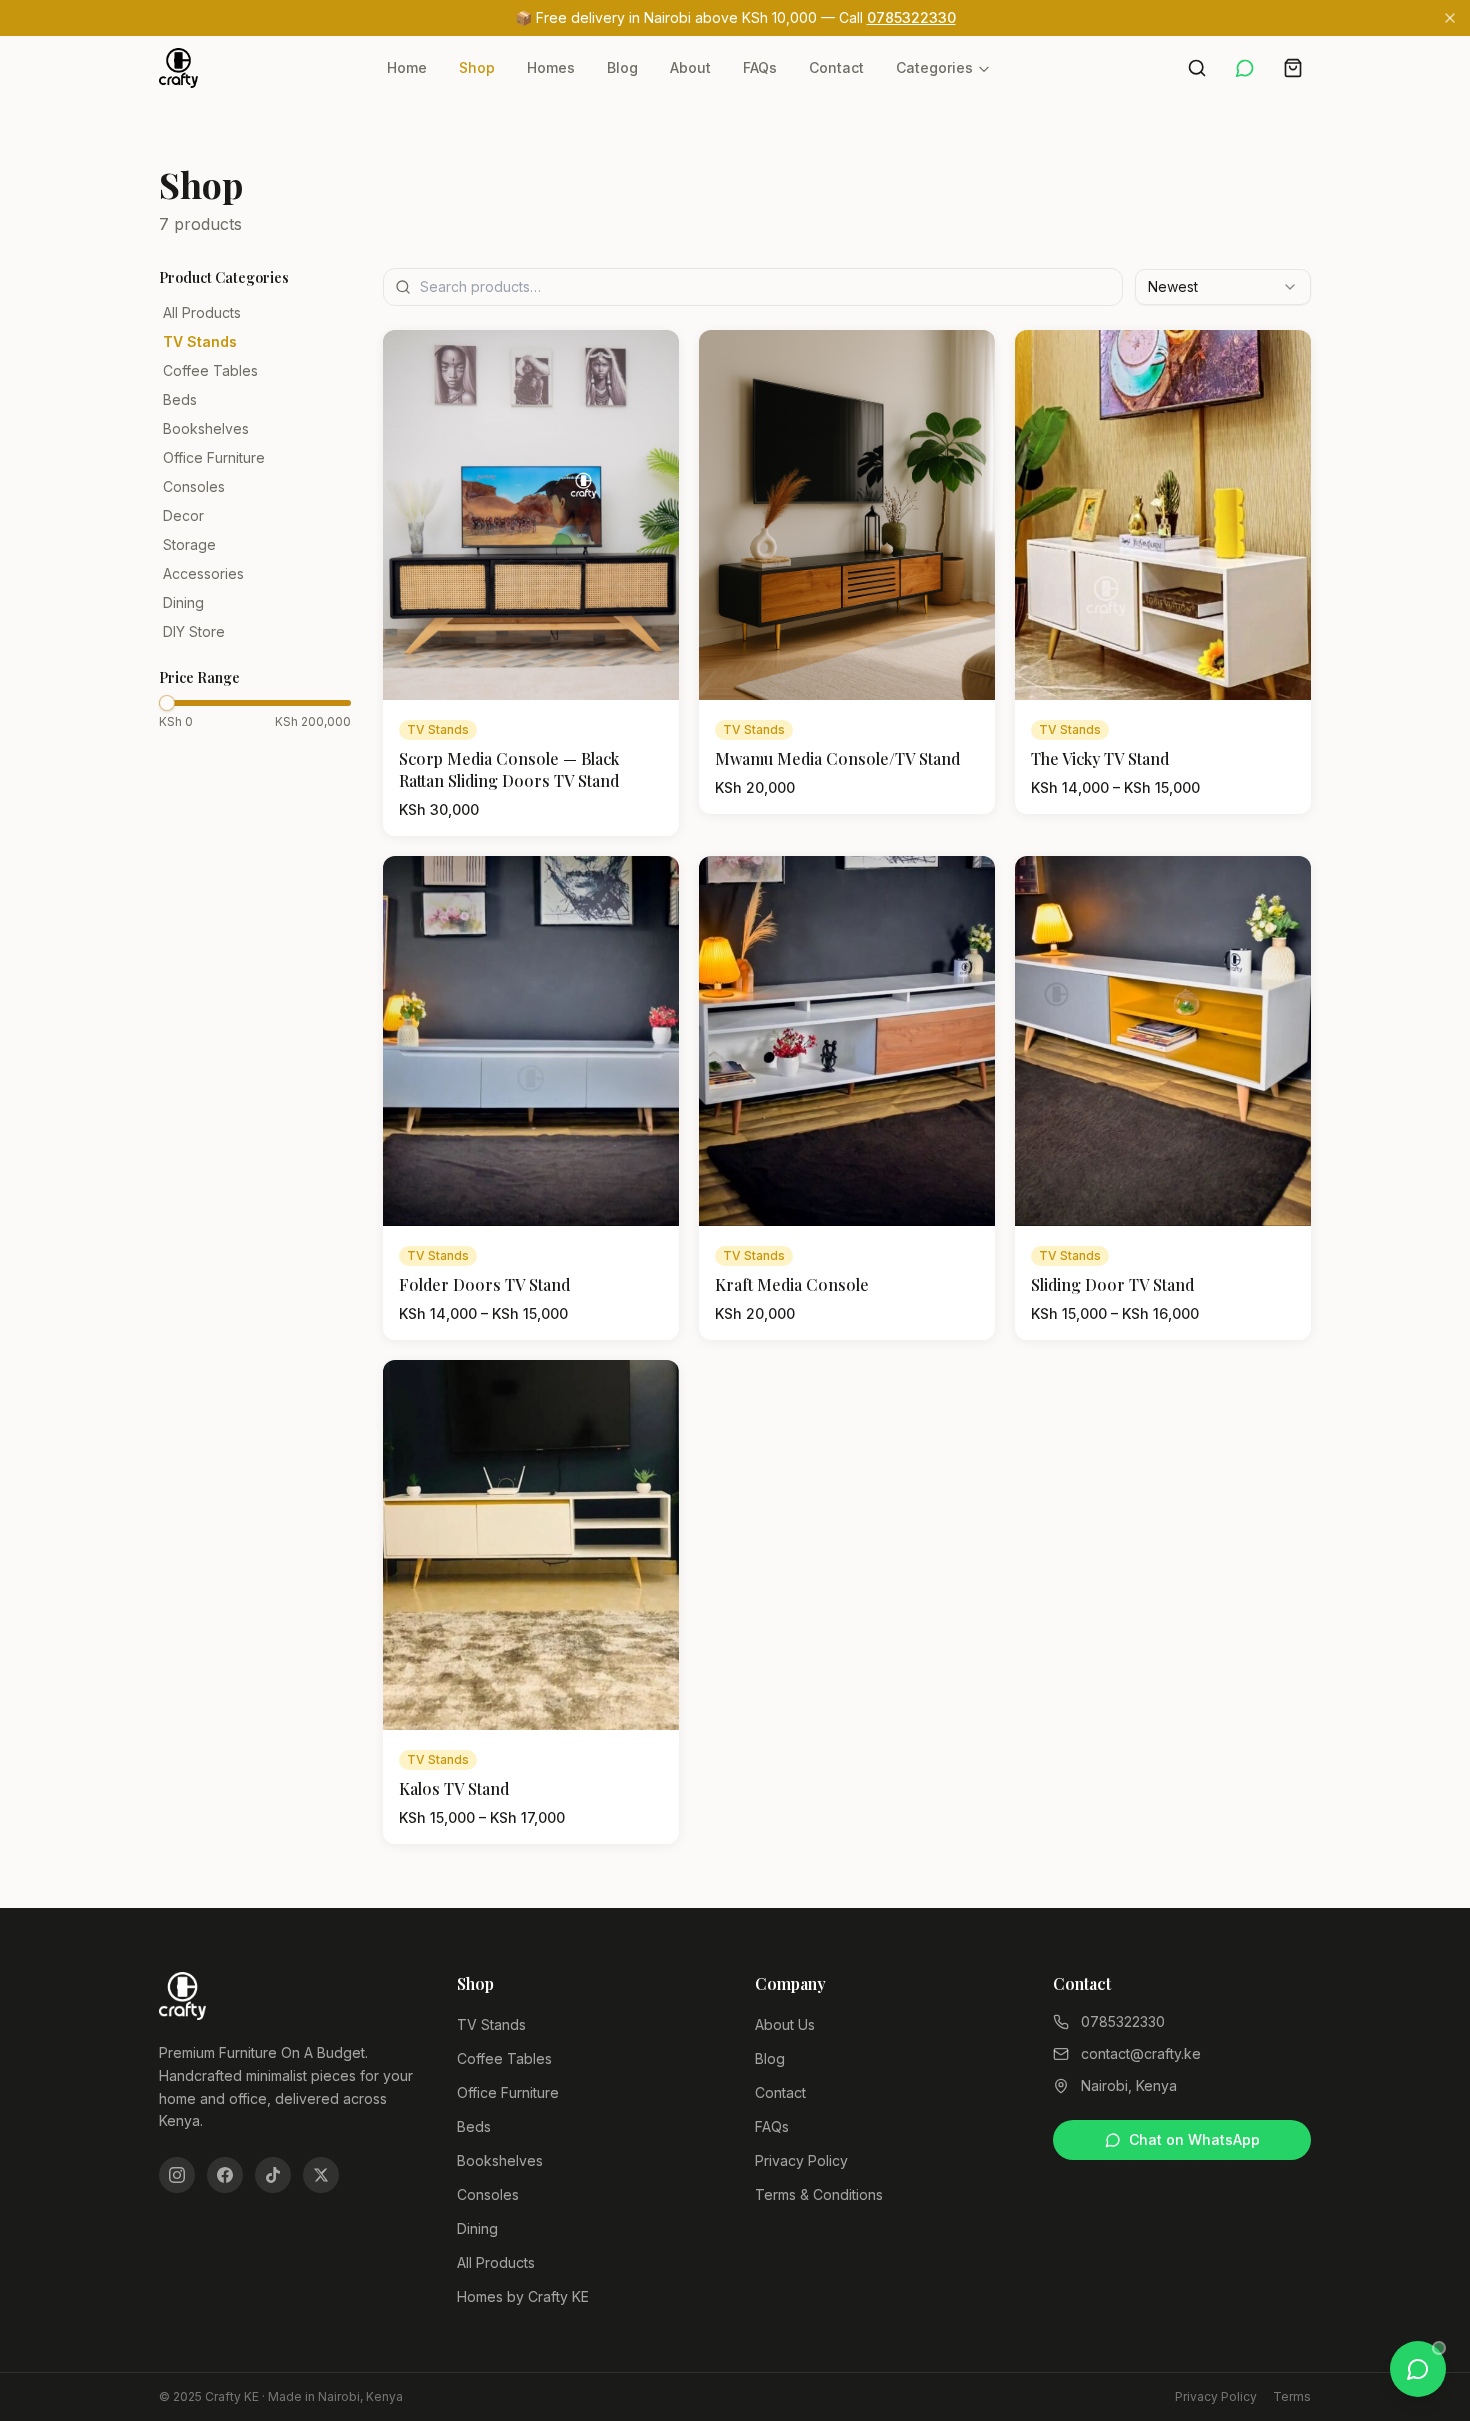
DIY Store (194, 631)
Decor (183, 515)
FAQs (760, 67)
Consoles (194, 486)
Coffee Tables (210, 370)
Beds (180, 399)
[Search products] (1197, 68)
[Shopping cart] (1293, 68)
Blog (622, 67)
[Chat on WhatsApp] (1245, 68)
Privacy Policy (801, 2160)
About (690, 67)
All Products (202, 312)
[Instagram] (177, 2175)
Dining (183, 602)
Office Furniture (214, 457)
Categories (934, 67)
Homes (551, 67)
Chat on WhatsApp (1194, 2139)
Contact (836, 67)
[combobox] (1223, 287)
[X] (321, 2175)
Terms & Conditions (819, 2194)
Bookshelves (206, 428)
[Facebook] (225, 2175)
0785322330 (911, 17)
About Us (785, 2024)
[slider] (167, 703)
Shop (477, 67)
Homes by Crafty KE (523, 2296)
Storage (189, 544)
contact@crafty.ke (1141, 2053)
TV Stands (200, 341)
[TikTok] (273, 2175)
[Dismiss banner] (1450, 18)
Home (407, 67)
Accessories (203, 573)
